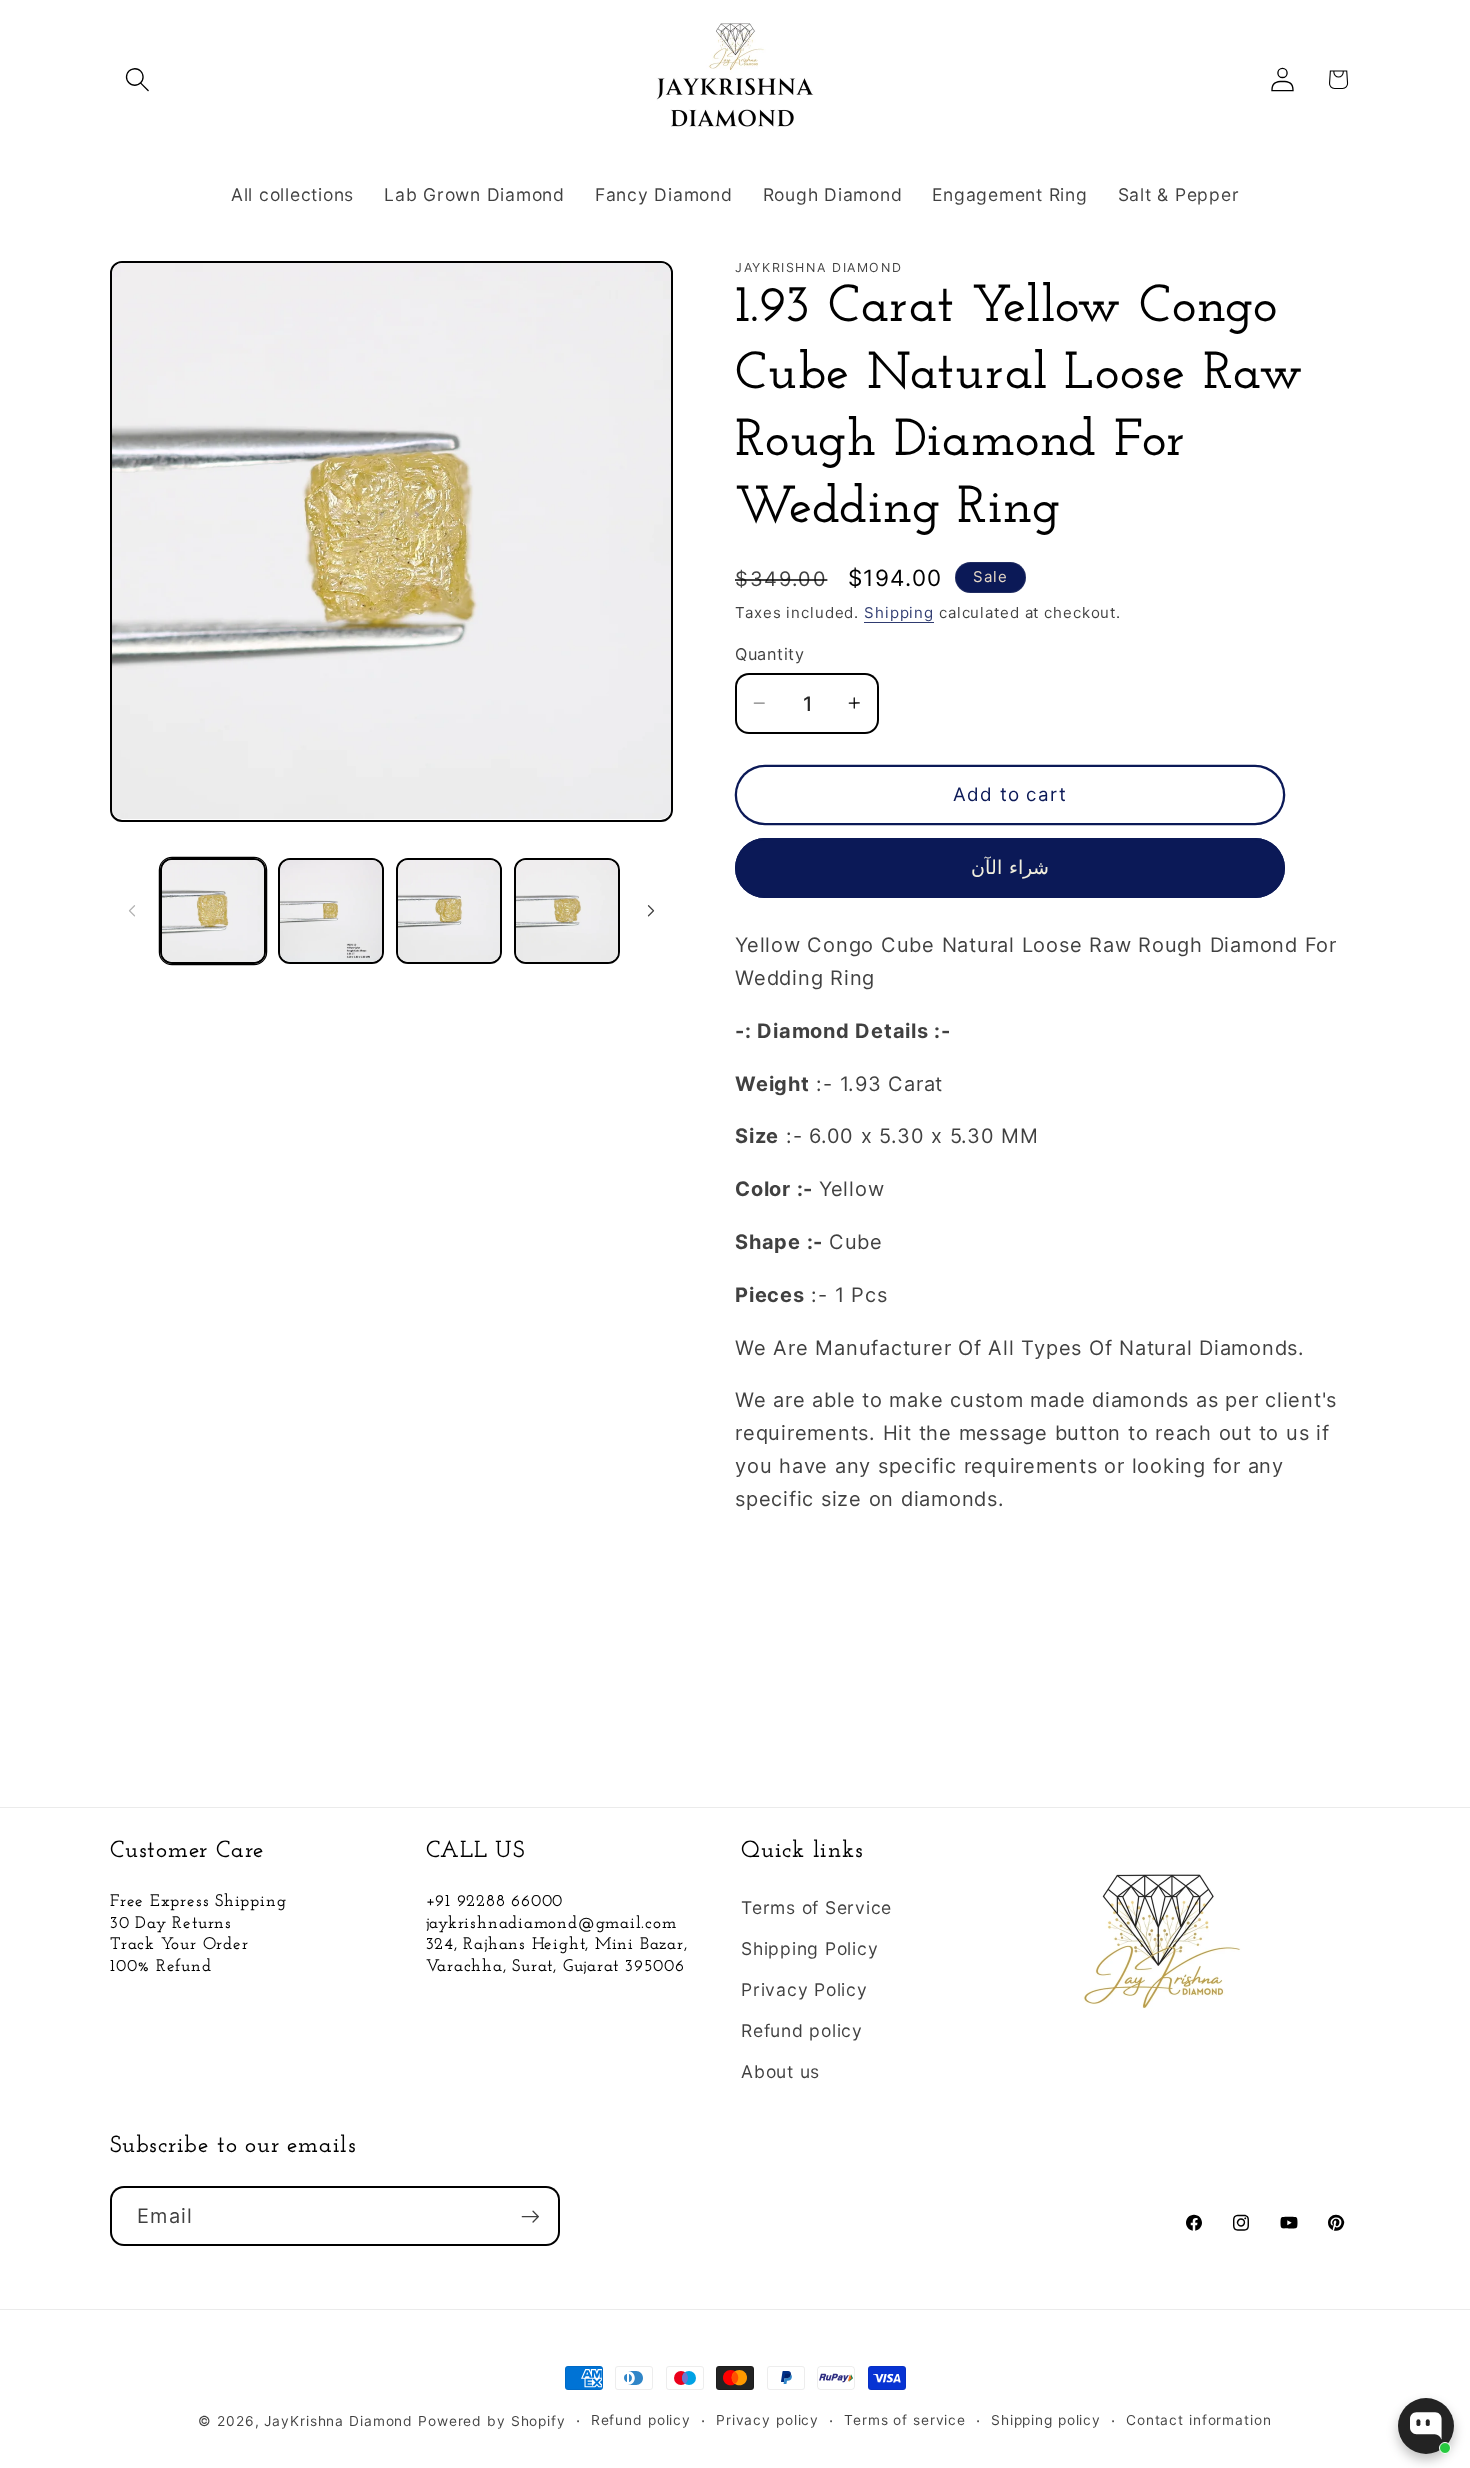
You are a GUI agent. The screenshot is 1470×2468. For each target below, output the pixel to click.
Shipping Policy (809, 1948)
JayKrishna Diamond (338, 2421)
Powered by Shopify (492, 2421)
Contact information (1199, 2420)
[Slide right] (651, 911)
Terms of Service (816, 1907)
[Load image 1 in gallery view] (213, 911)
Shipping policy (1046, 2420)
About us (780, 2071)
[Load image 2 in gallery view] (331, 911)
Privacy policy (767, 2420)
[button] (137, 79)
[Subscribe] (530, 2216)
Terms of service (905, 2420)
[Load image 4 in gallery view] (567, 911)
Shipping (899, 612)
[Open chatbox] (1426, 2426)
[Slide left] (132, 911)
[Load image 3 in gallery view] (449, 911)
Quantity (769, 654)
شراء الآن (1009, 867)
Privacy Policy (804, 1989)
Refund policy (802, 2030)
